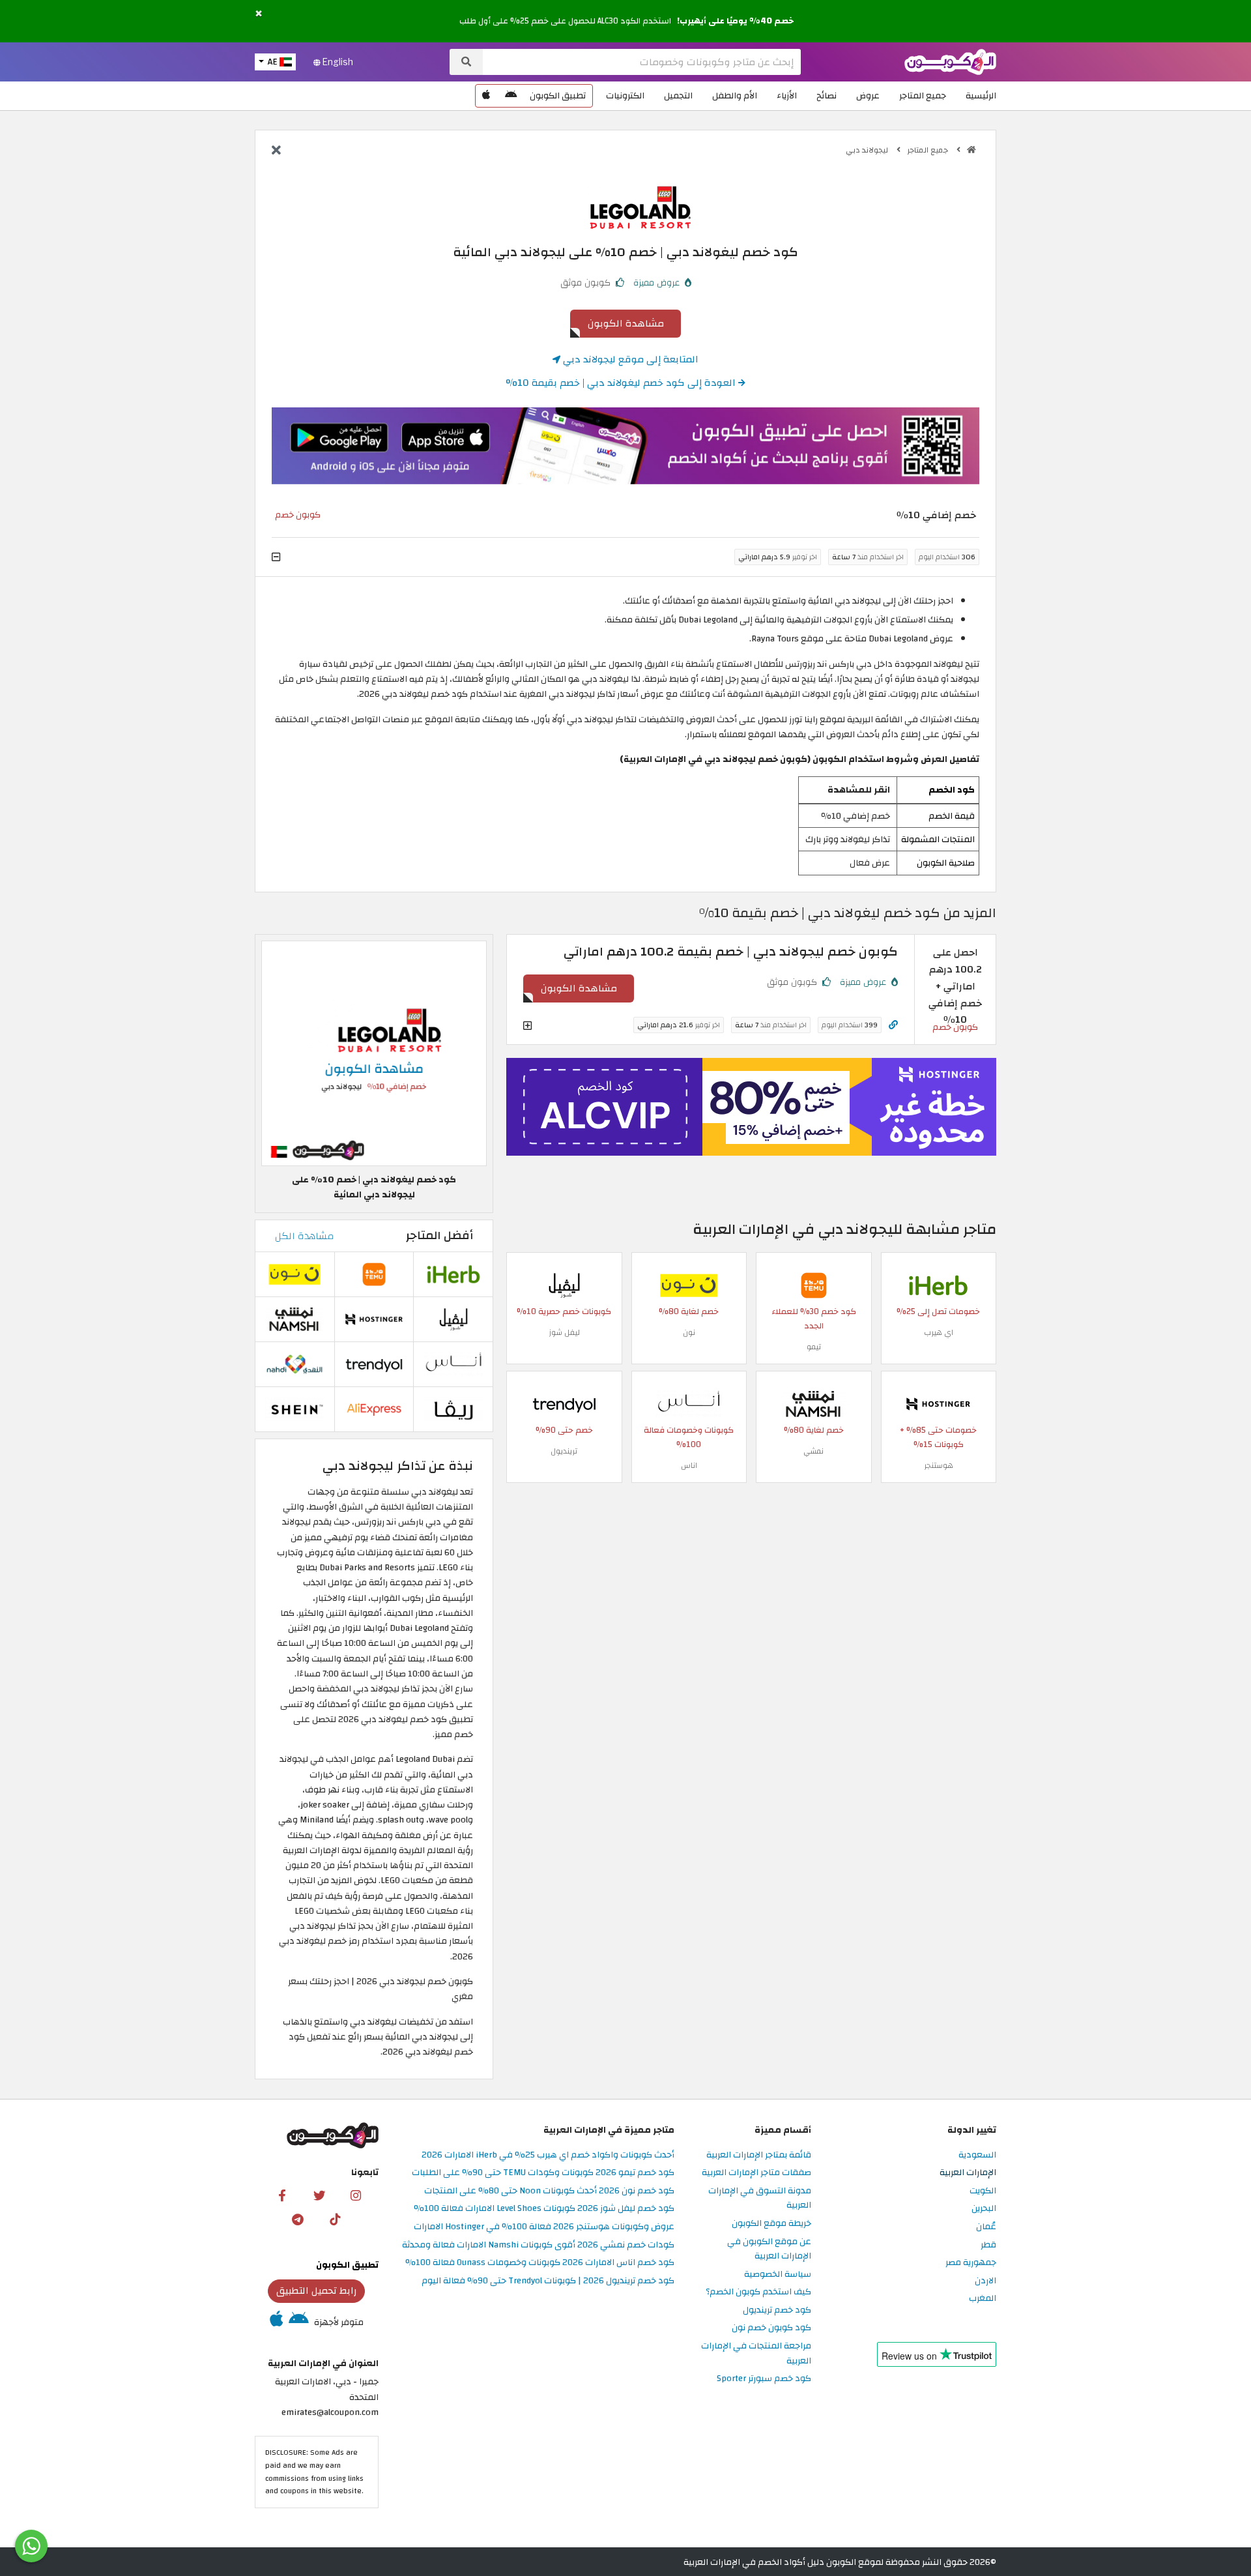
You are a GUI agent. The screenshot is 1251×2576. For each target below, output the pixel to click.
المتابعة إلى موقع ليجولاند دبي (629, 359)
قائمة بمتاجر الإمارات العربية (759, 2155)
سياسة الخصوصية (778, 2275)
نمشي (813, 1451)
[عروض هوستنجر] (751, 1107)
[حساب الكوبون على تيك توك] (335, 2219)
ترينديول (564, 1451)
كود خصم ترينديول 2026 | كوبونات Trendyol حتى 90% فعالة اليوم (548, 2281)
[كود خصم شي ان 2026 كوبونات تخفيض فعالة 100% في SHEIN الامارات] (295, 1408)
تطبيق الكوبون (558, 95)
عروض (868, 95)
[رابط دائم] (893, 1025)
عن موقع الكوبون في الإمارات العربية (769, 2249)
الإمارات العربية (968, 2173)
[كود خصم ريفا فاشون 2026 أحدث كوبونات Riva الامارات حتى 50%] (453, 1408)
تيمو (814, 1347)
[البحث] (466, 62)
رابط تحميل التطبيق (317, 2291)
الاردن (985, 2281)
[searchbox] (642, 62)
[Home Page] (950, 61)
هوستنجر (939, 1465)
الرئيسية (981, 95)
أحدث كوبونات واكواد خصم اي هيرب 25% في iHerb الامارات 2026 (548, 2155)
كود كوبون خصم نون (771, 2328)
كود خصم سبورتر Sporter (764, 2379)
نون (689, 1332)
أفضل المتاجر (439, 1236)
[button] (259, 14)
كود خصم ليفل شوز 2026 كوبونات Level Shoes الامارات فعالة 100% (544, 2209)
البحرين (984, 2209)
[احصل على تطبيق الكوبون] (625, 446)
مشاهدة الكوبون (626, 323)
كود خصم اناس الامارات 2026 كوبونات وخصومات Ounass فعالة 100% (540, 2263)
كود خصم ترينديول (777, 2310)
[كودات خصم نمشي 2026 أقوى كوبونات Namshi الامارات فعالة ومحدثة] (814, 1403)
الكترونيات (625, 95)
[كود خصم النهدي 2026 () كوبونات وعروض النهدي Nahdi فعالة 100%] (295, 1363)
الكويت (983, 2191)
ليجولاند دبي (868, 150)
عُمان (986, 2227)
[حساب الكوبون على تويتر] (319, 2195)
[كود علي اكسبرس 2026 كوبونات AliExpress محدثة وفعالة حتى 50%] (374, 1408)
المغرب (983, 2299)
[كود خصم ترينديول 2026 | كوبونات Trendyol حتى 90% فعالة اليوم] (564, 1403)
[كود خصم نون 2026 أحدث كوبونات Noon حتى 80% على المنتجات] (689, 1284)
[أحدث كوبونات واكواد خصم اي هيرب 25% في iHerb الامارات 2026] (938, 1284)
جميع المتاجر (923, 95)
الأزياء (787, 95)
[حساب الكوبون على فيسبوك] (282, 2195)
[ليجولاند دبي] (625, 202)
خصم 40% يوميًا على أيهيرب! (735, 21)
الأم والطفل (735, 95)
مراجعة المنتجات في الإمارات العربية (756, 2354)
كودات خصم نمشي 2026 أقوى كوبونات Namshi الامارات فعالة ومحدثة (538, 2245)
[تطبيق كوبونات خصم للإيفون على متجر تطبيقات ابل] (486, 96)
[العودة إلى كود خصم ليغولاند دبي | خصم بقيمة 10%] (276, 151)
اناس (689, 1465)
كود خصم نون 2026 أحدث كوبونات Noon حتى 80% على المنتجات (549, 2191)
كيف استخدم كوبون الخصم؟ (758, 2292)
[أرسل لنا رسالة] (31, 2546)
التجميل (678, 95)
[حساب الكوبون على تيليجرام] (298, 2219)
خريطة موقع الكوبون (771, 2224)
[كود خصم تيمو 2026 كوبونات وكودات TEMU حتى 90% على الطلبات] (814, 1284)
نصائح (827, 95)
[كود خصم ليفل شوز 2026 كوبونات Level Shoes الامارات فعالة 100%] (564, 1284)
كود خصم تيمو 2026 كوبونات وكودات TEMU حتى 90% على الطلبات (543, 2173)
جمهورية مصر (971, 2263)
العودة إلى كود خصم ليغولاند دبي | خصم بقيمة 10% (622, 383)
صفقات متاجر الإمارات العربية (756, 2173)
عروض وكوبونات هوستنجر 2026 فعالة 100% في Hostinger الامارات (544, 2227)
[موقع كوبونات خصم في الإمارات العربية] (971, 150)
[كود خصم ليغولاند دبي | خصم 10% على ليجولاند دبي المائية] (374, 1053)
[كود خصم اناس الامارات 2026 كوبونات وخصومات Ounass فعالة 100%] (689, 1403)
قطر (988, 2245)
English (337, 62)
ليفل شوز (564, 1332)
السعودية (977, 2155)
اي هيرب (939, 1332)
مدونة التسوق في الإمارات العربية (760, 2199)
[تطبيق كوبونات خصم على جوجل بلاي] (511, 96)
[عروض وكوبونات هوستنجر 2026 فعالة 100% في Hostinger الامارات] (938, 1403)
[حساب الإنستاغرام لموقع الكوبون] (356, 2195)
